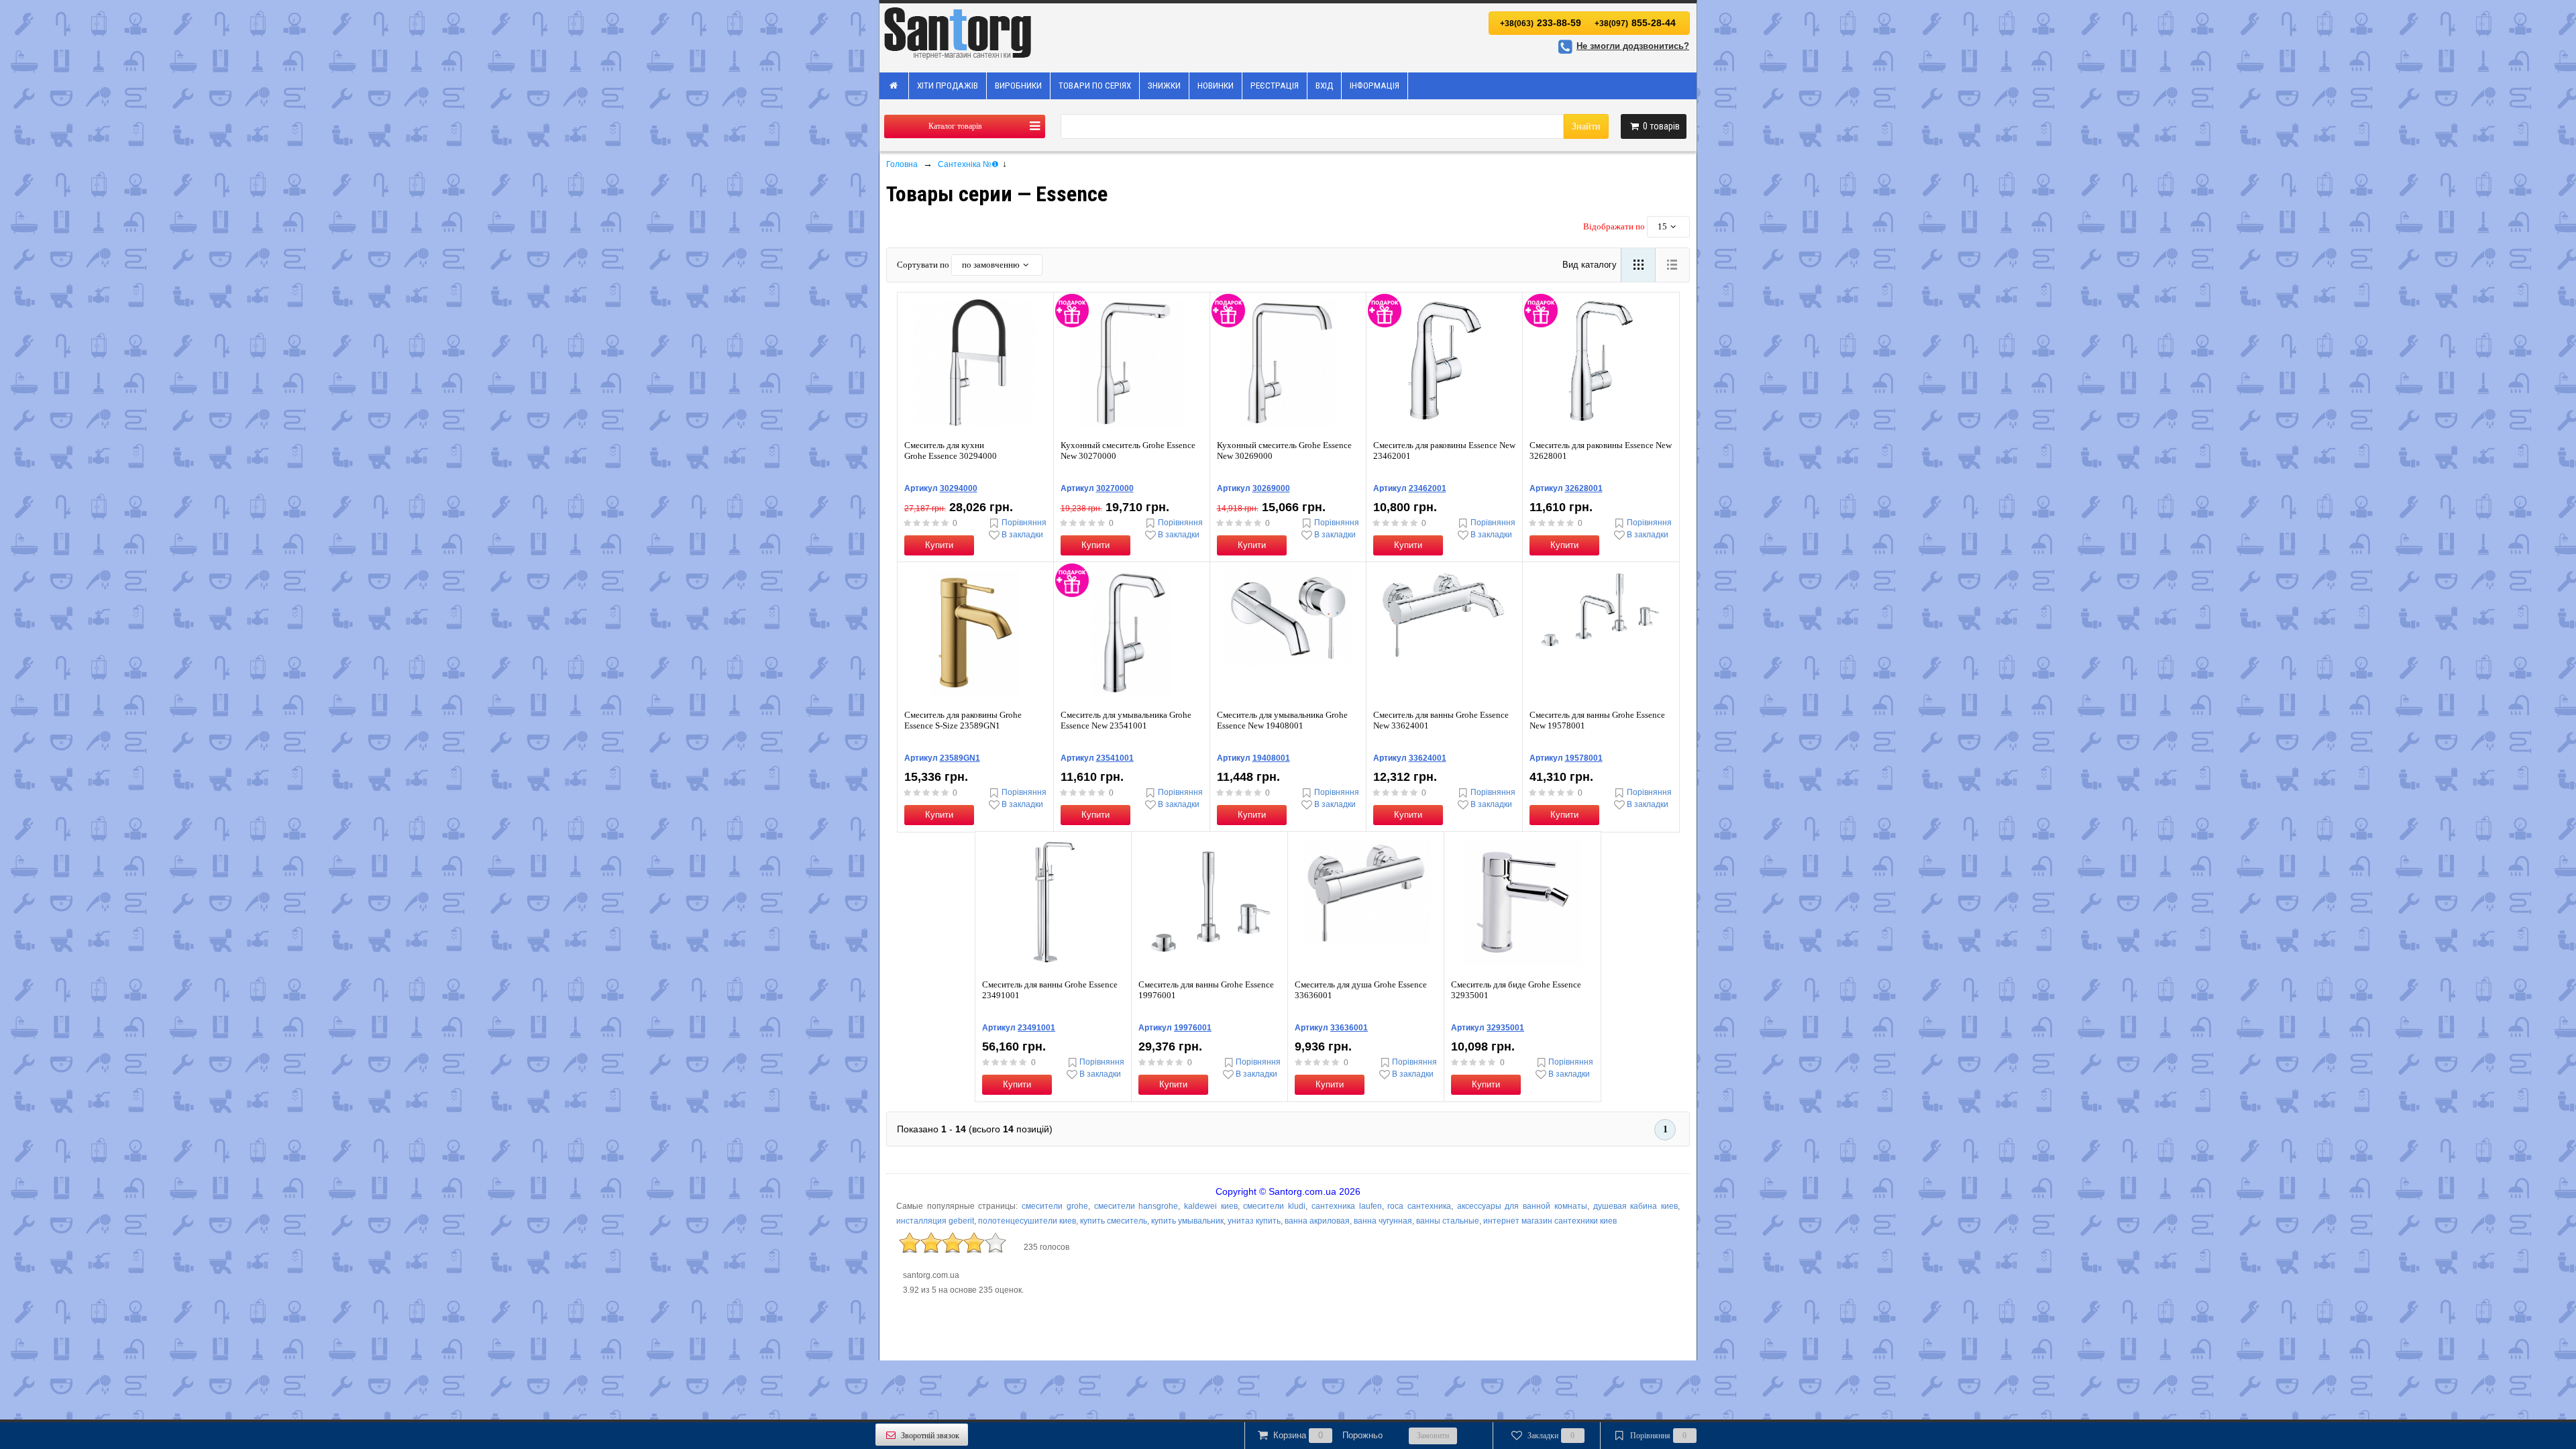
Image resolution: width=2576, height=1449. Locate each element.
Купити (939, 545)
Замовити (1433, 1436)
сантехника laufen (1347, 1206)
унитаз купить (1254, 1221)
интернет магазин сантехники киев (1550, 1221)
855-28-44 (1635, 23)
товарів (1661, 126)
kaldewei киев (1211, 1206)
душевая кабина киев (1635, 1206)
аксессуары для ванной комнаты (1522, 1206)
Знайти (1586, 126)
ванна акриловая (1317, 1221)
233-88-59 (1541, 23)
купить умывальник (1187, 1221)
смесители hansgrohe (1136, 1206)
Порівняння (1024, 523)
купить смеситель (1114, 1221)
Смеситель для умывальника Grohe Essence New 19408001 (1282, 720)
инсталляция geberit (935, 1221)
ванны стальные (1448, 1221)
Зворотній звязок (930, 1436)
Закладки (1551, 1436)
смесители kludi (1274, 1206)
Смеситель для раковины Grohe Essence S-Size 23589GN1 (963, 720)
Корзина (1328, 1435)
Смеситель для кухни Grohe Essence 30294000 (951, 450)
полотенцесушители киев (1027, 1221)
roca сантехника (1419, 1206)
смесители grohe (1055, 1206)
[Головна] (894, 86)
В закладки (1022, 535)
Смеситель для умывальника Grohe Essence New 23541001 (1126, 720)
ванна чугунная (1383, 1221)
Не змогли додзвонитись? (1633, 46)
